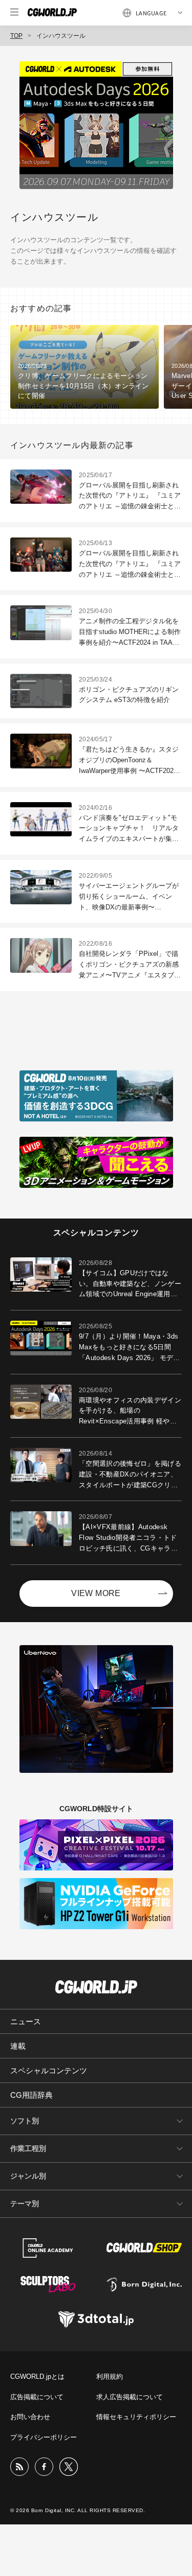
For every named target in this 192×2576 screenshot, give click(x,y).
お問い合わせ (30, 2417)
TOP (16, 36)
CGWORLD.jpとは (37, 2376)
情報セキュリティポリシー (136, 2417)
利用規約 (110, 2376)
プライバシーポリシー (44, 2437)
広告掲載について (37, 2397)
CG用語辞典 (31, 2095)
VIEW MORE (96, 1593)
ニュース (26, 2021)
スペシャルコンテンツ (49, 2070)
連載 (18, 2046)
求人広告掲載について (130, 2397)
